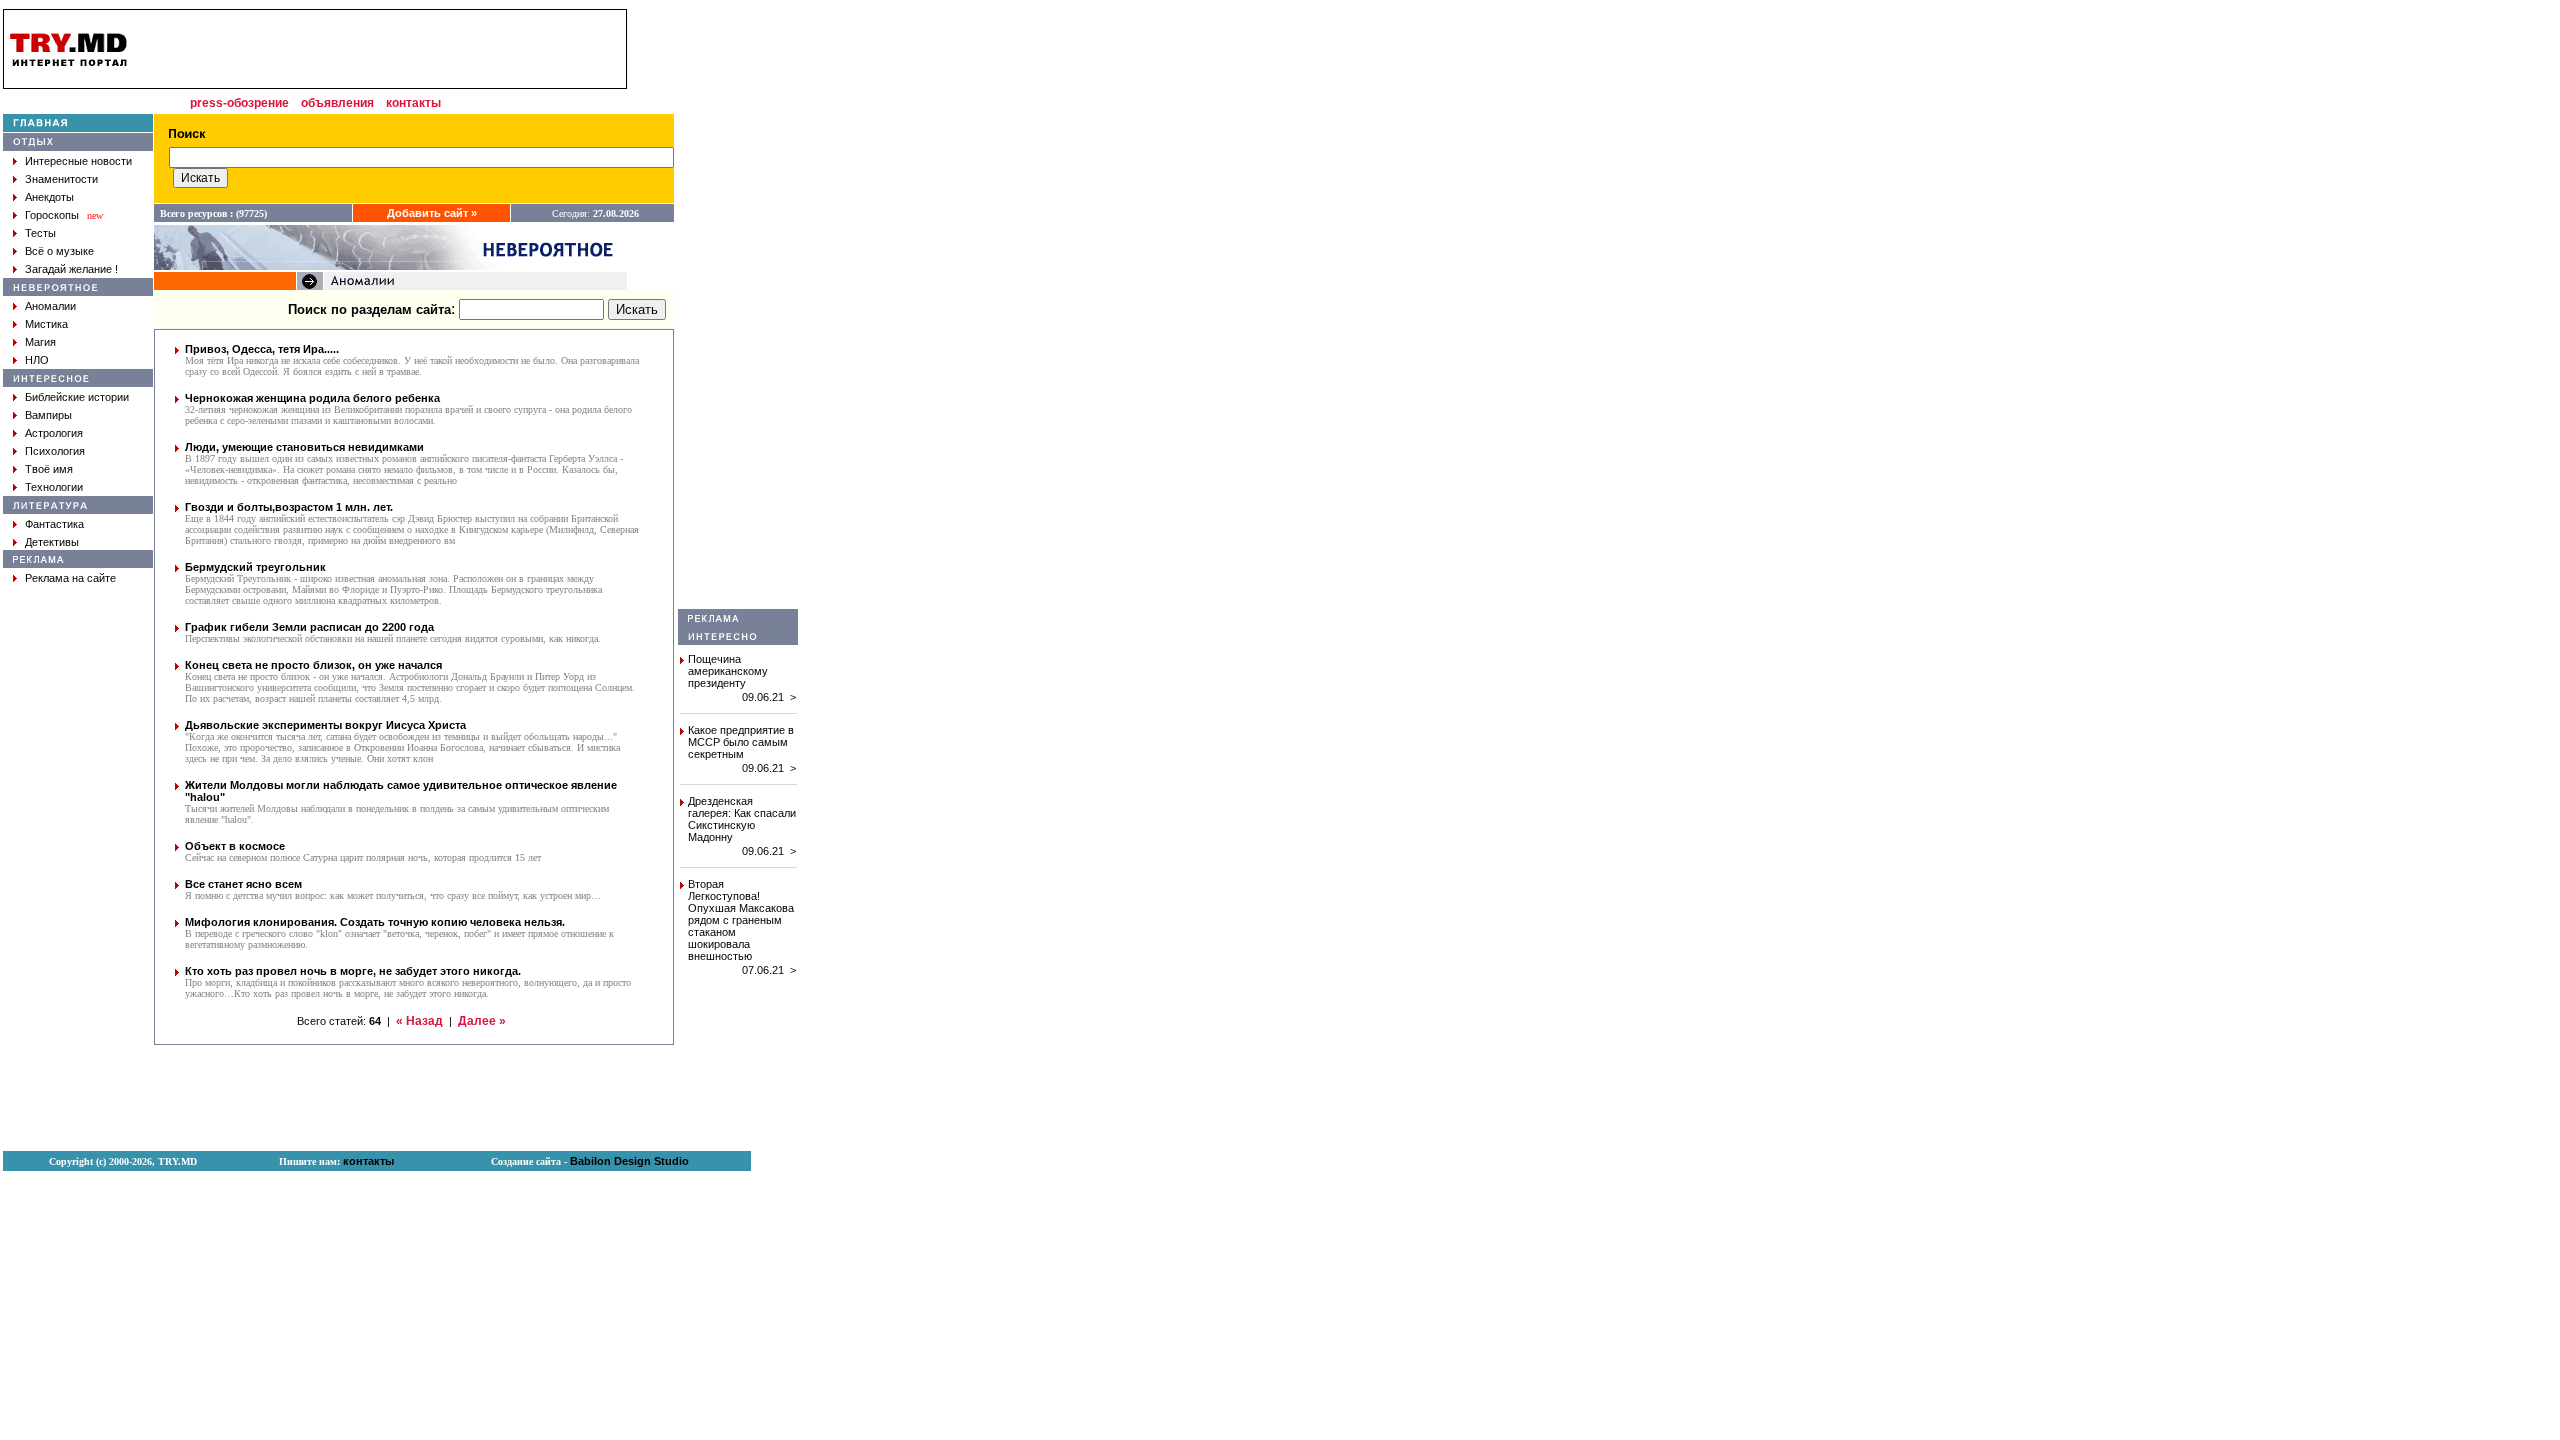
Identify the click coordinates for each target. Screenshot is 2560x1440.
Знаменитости (61, 179)
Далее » (482, 1021)
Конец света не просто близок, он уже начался (313, 665)
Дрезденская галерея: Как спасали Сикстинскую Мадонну (742, 819)
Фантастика (54, 524)
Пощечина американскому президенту (728, 671)
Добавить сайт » (432, 213)
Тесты (40, 233)
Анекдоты (49, 197)
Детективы (52, 542)
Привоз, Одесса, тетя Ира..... (262, 349)
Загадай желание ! (71, 269)
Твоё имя (49, 469)
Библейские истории (77, 397)
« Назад (419, 1021)
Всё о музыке (59, 251)
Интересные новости (78, 161)
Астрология (54, 433)
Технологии (54, 487)
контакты (413, 103)
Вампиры (48, 415)
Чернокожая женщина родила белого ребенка (312, 398)
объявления (337, 103)
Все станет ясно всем (243, 884)
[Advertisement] (738, 309)
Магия (40, 342)
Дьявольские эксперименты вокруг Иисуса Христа (325, 725)
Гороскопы (52, 215)
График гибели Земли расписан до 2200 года (309, 627)
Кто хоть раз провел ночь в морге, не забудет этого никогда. (353, 971)
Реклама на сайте (70, 578)
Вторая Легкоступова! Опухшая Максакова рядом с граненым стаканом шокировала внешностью (741, 920)
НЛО (37, 360)
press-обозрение (239, 103)
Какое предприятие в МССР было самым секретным (741, 742)
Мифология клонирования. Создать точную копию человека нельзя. (375, 922)
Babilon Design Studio (629, 1161)
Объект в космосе (235, 846)
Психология (55, 451)
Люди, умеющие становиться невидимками (304, 447)
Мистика (46, 324)
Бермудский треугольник (255, 567)
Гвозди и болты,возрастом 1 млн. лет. (289, 507)
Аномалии (50, 306)
